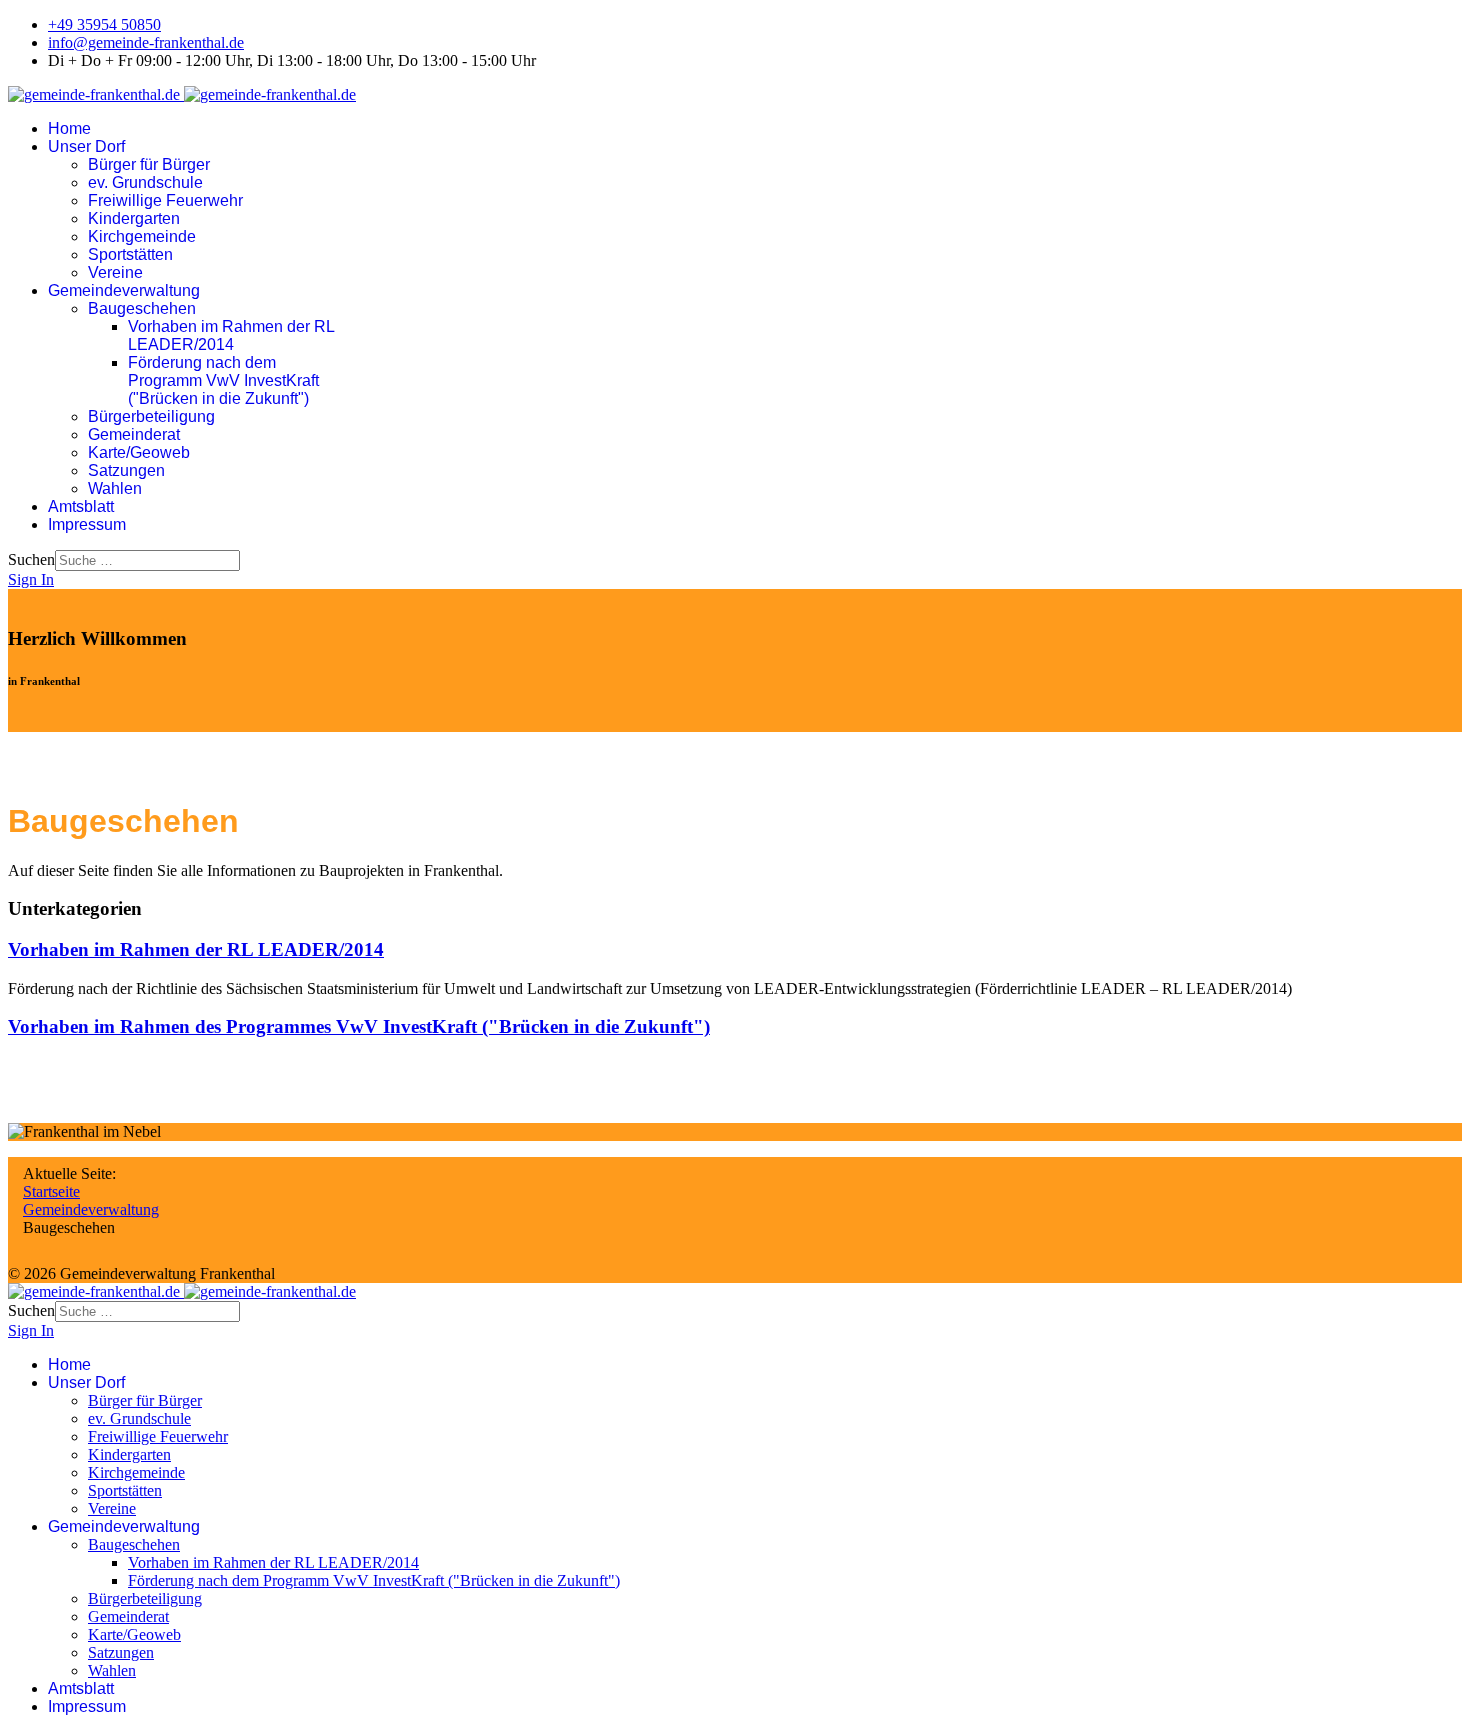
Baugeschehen (142, 308)
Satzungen (126, 470)
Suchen (31, 559)
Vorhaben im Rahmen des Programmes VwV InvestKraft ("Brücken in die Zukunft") (359, 1026)
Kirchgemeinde (142, 236)
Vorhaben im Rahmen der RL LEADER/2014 (231, 335)
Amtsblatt (81, 506)
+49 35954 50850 (104, 24)
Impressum (87, 524)
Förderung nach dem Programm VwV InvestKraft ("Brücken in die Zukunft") (223, 380)
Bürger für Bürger (149, 164)
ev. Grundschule (145, 182)
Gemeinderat (134, 434)
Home (69, 128)
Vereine (115, 272)
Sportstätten (130, 254)
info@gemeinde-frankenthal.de (146, 42)
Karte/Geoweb (139, 452)
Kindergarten (134, 218)
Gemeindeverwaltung (124, 290)
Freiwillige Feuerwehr (165, 200)
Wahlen (115, 488)
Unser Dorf (86, 146)
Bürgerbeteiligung (151, 416)
